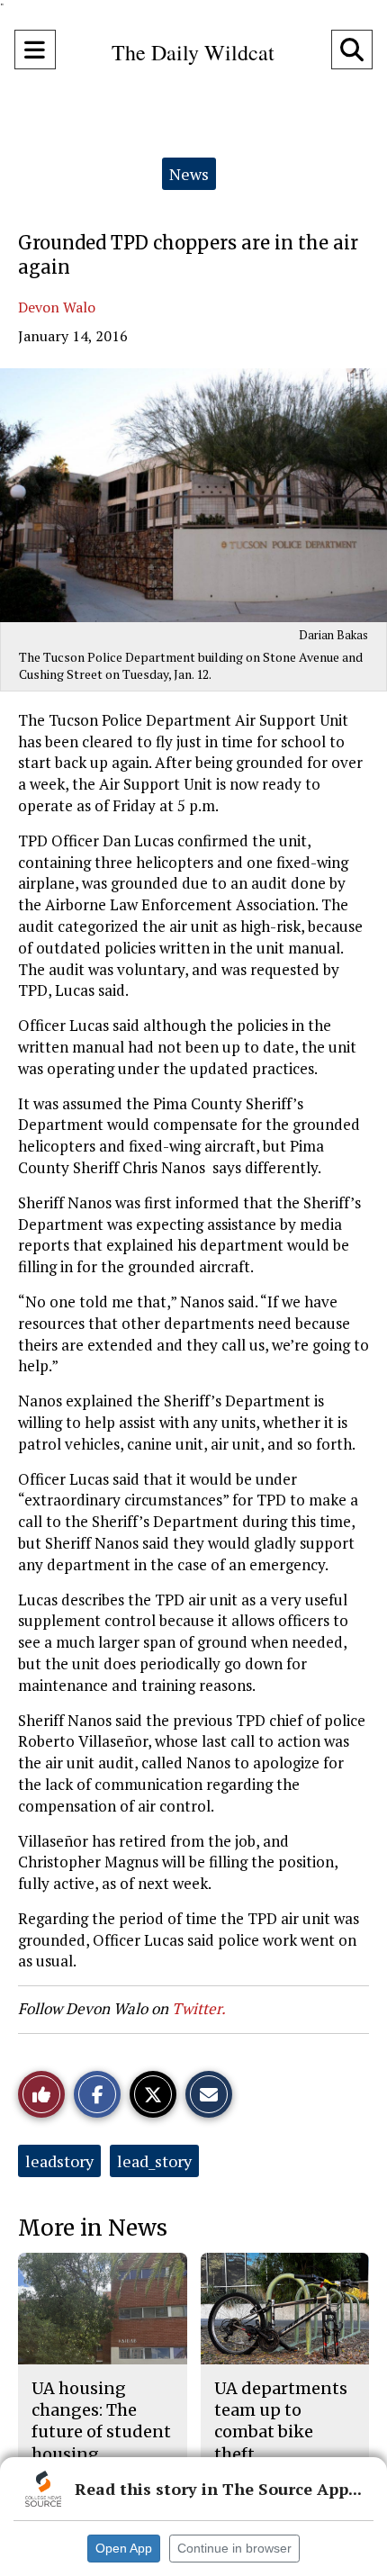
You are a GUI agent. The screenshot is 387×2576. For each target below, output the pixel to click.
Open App (124, 2548)
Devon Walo (57, 307)
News (189, 174)
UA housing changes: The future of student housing (101, 2421)
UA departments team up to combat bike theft (281, 2421)
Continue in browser (234, 2548)
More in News (93, 2228)
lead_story (154, 2161)
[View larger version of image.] (193, 495)
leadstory (59, 2161)
